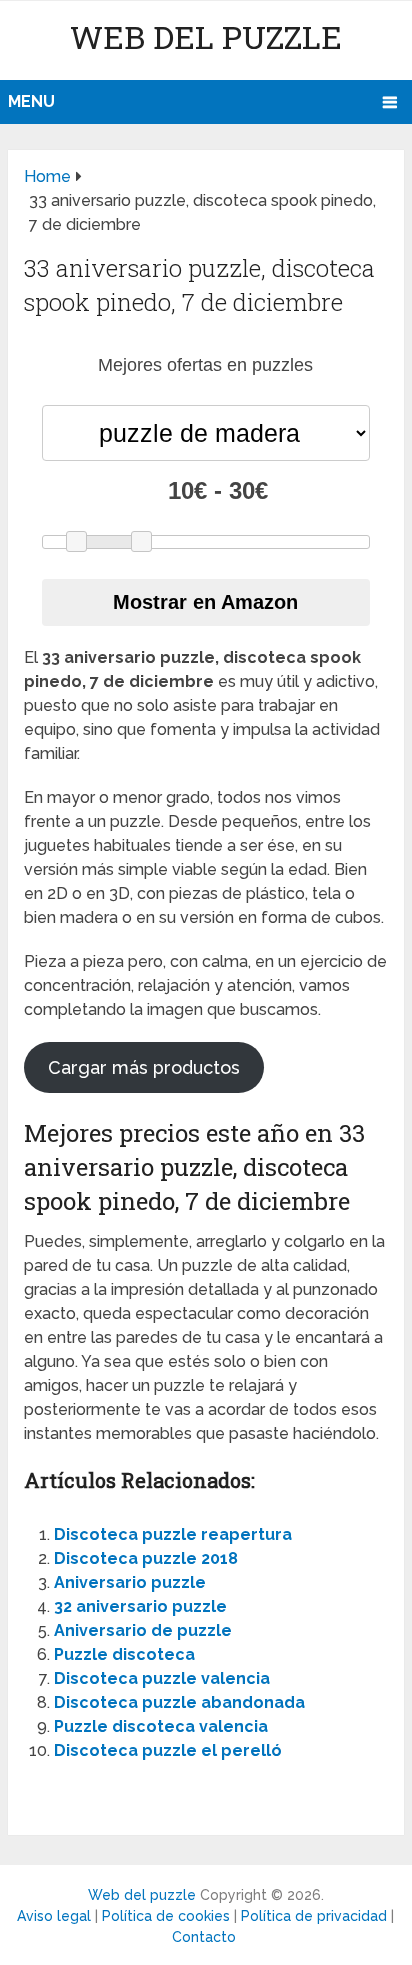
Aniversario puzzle (130, 1582)
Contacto (204, 1937)
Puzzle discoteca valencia (161, 1726)
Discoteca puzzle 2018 (146, 1558)
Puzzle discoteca (124, 1654)
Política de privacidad (314, 1916)
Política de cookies (166, 1916)
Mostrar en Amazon (205, 602)
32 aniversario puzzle (140, 1606)
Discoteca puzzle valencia (162, 1678)
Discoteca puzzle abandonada (179, 1702)
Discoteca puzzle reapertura (173, 1534)
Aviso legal (54, 1916)
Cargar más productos (144, 1067)
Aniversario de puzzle (143, 1630)
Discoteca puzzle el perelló (168, 1750)
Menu (31, 101)
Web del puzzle (206, 36)
